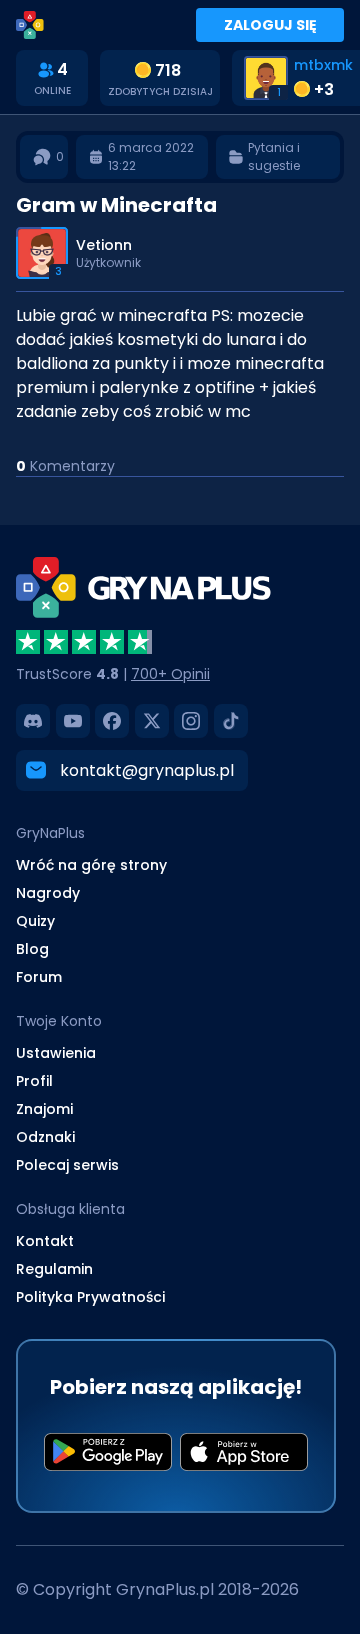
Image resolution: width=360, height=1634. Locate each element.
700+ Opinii (170, 674)
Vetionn (104, 245)
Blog (32, 949)
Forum (39, 977)
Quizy (35, 921)
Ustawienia (56, 1053)
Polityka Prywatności (90, 1297)
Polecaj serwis (67, 1165)
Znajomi (44, 1109)
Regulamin (54, 1269)
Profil (34, 1081)
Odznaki (45, 1137)
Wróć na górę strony (91, 865)
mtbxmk (323, 65)
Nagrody (48, 893)
